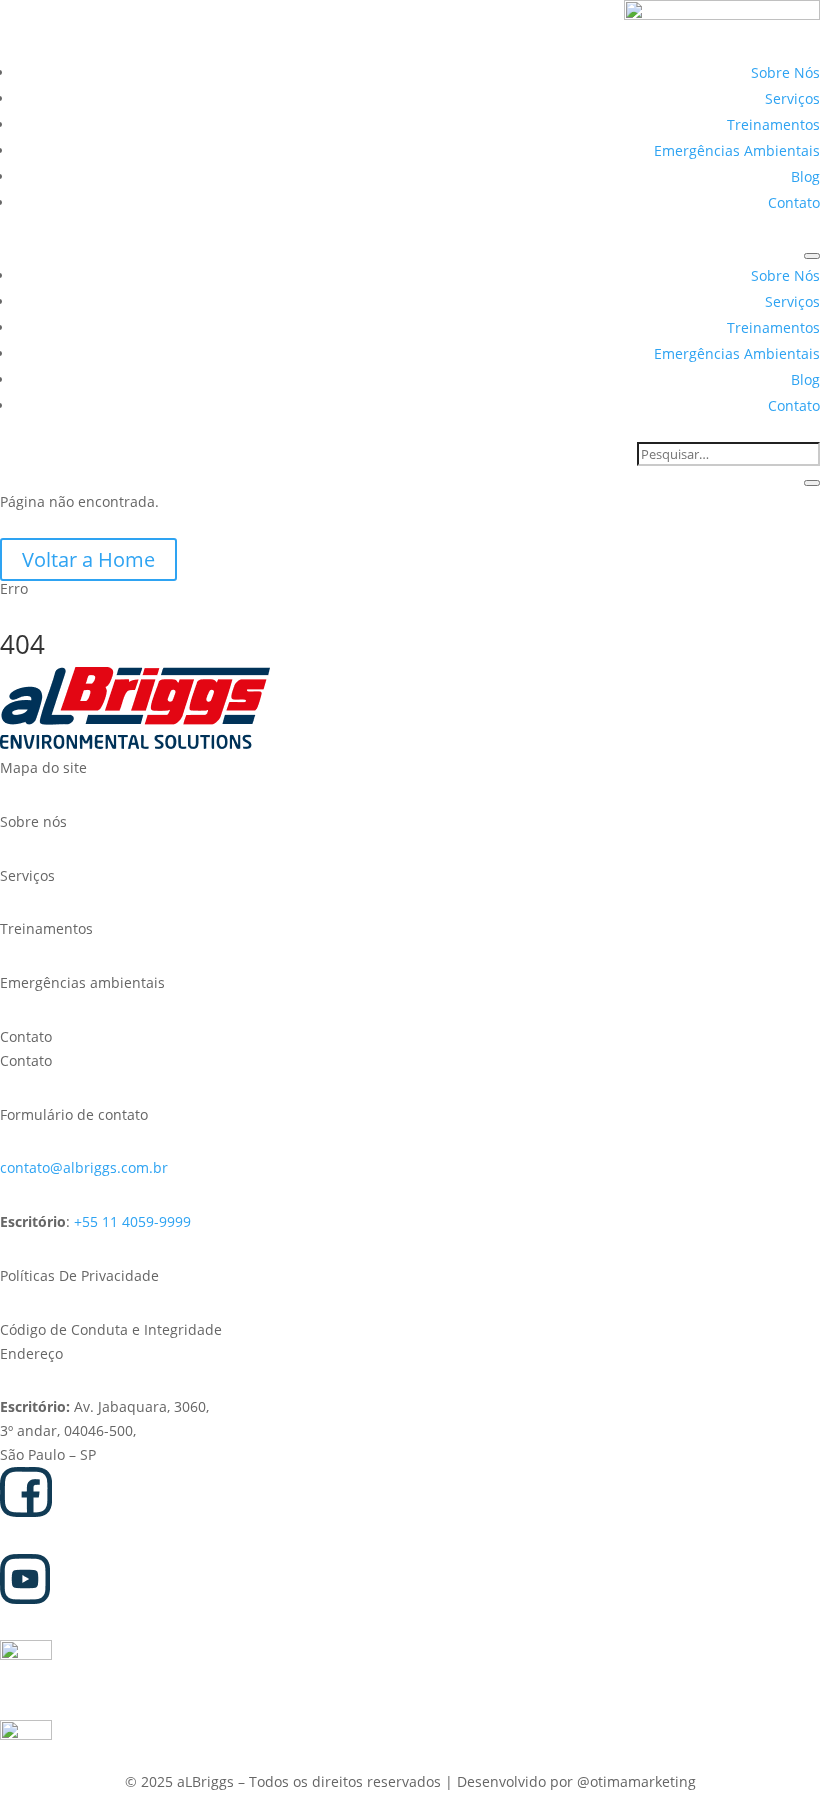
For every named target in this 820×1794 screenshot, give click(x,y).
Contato (794, 202)
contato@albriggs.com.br (84, 1167)
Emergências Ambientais (737, 150)
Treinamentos (773, 124)
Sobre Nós (785, 72)
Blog (805, 176)
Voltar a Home (88, 559)
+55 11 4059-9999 (132, 1221)
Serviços (792, 98)
